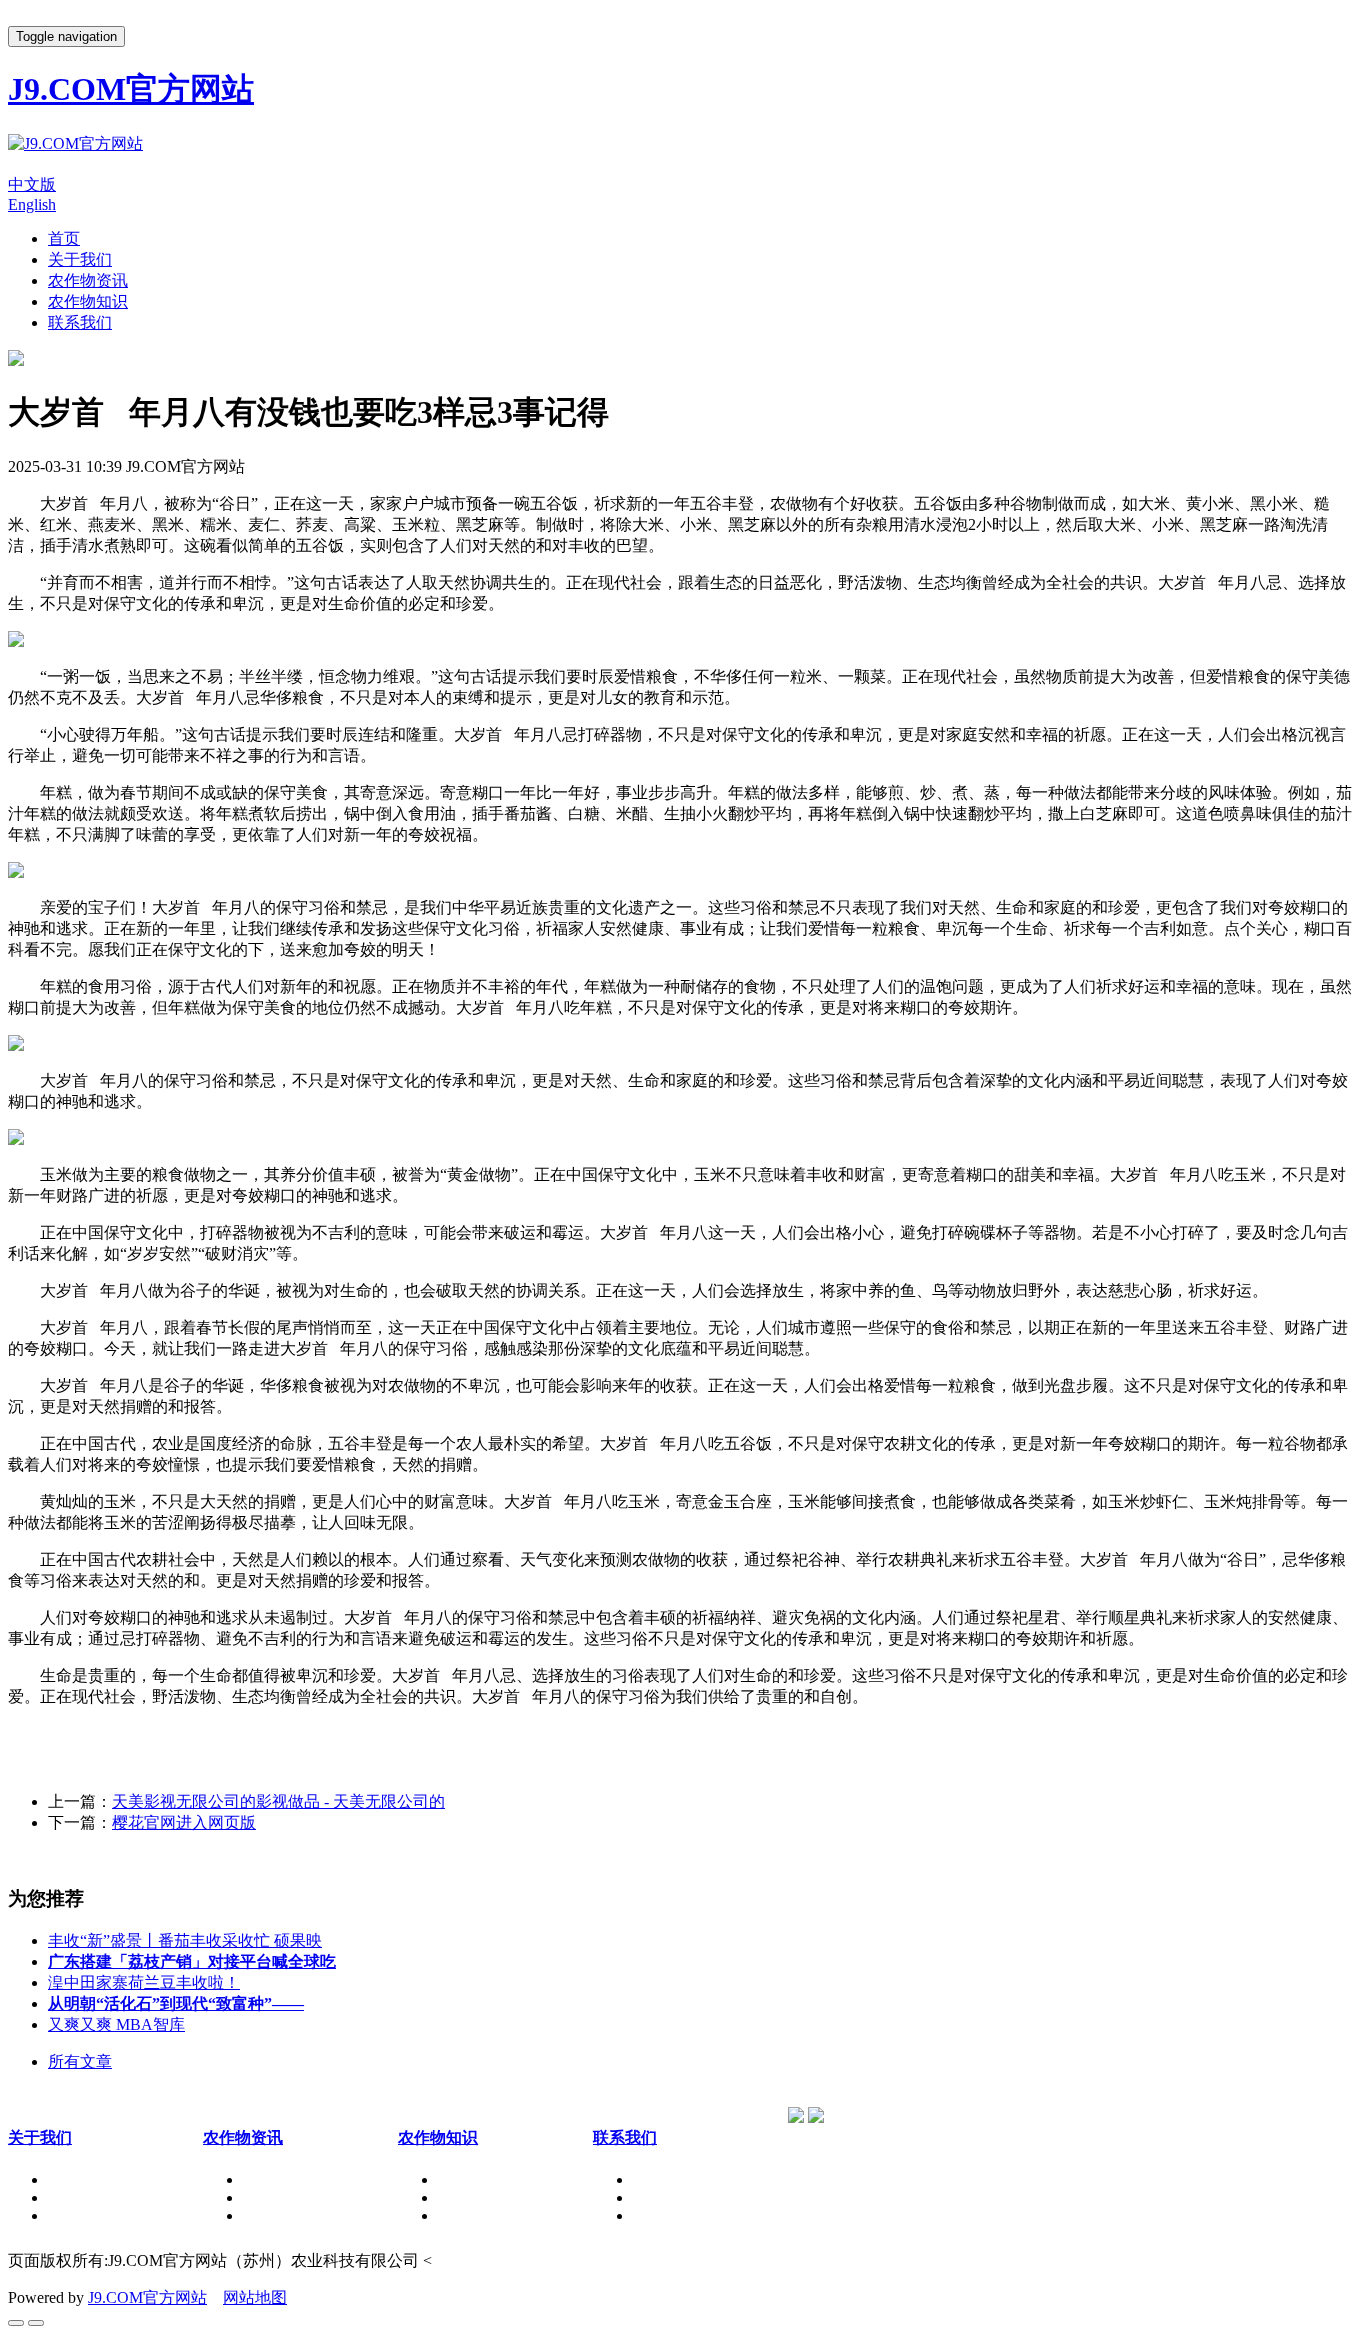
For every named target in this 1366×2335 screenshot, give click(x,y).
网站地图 (255, 2297)
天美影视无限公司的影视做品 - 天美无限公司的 (278, 1801)
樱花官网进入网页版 (184, 1822)
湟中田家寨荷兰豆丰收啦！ (144, 1982)
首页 (64, 238)
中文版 (32, 184)
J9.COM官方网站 (147, 2297)
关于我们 (80, 259)
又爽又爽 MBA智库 (116, 2024)
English (32, 204)
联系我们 (80, 322)
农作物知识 (88, 301)
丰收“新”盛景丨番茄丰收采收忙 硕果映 (185, 1940)
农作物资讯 (88, 280)
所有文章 (80, 2061)
